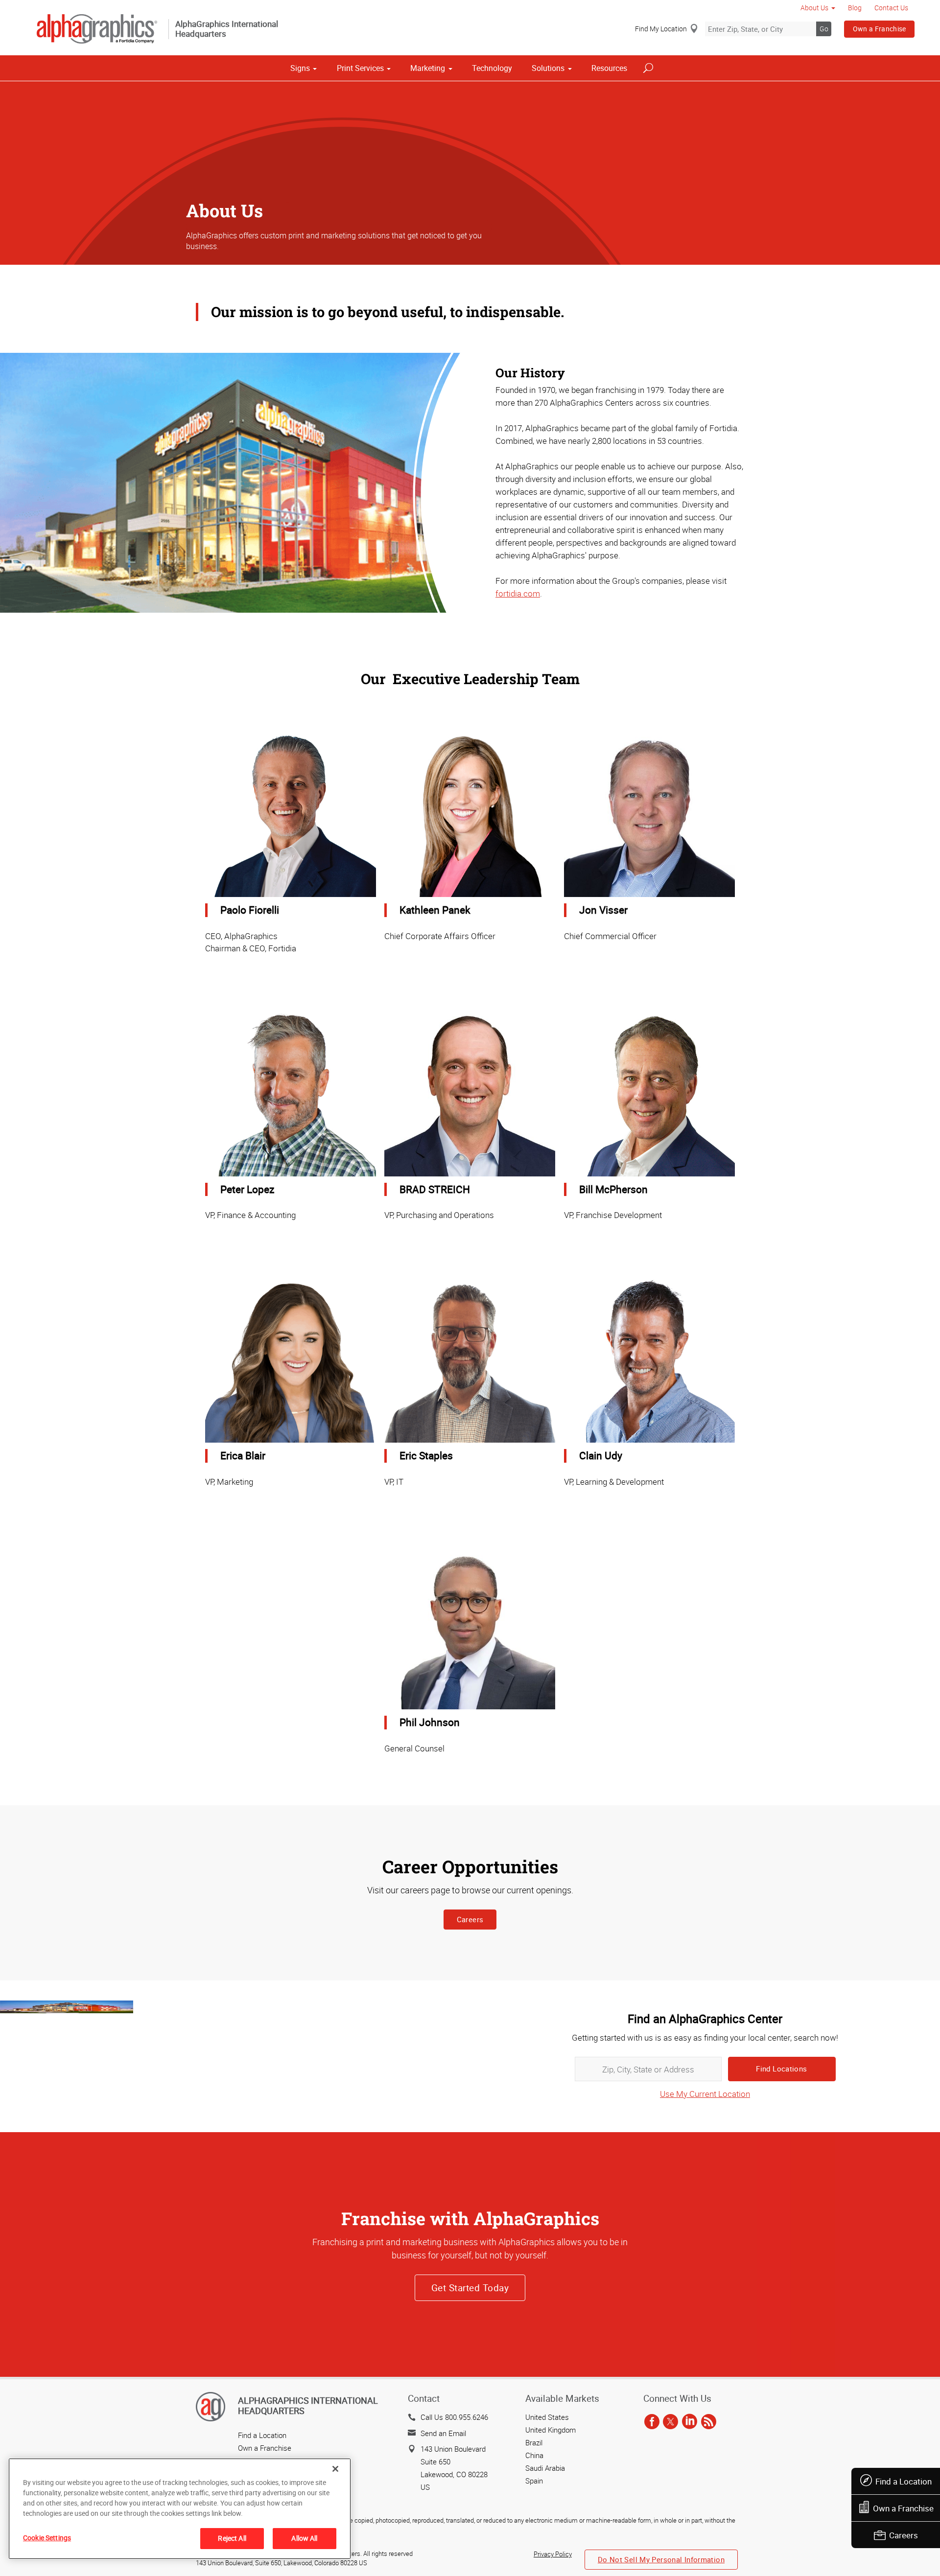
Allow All (304, 2538)
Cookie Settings (47, 2538)
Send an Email (443, 2433)
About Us (814, 8)
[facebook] (652, 2422)
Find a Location (904, 2481)
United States (547, 2417)
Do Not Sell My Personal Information (661, 2559)
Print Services (360, 68)
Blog (855, 8)
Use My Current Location (705, 2094)
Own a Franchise (880, 29)
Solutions (548, 68)
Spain (534, 2481)
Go (824, 29)
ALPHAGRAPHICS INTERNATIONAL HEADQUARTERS (308, 2406)
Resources (609, 68)
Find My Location (661, 29)
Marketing (428, 68)
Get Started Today (470, 2288)
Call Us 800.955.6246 (454, 2417)
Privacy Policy (553, 2554)
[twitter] (670, 2422)
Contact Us (891, 8)
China (534, 2455)
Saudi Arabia (545, 2468)
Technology (492, 68)
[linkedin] (690, 2422)
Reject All (232, 2538)
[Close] (335, 2469)
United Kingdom (551, 2430)
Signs (300, 68)
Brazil (534, 2442)
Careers (904, 2535)
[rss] (709, 2422)
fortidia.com (518, 593)
